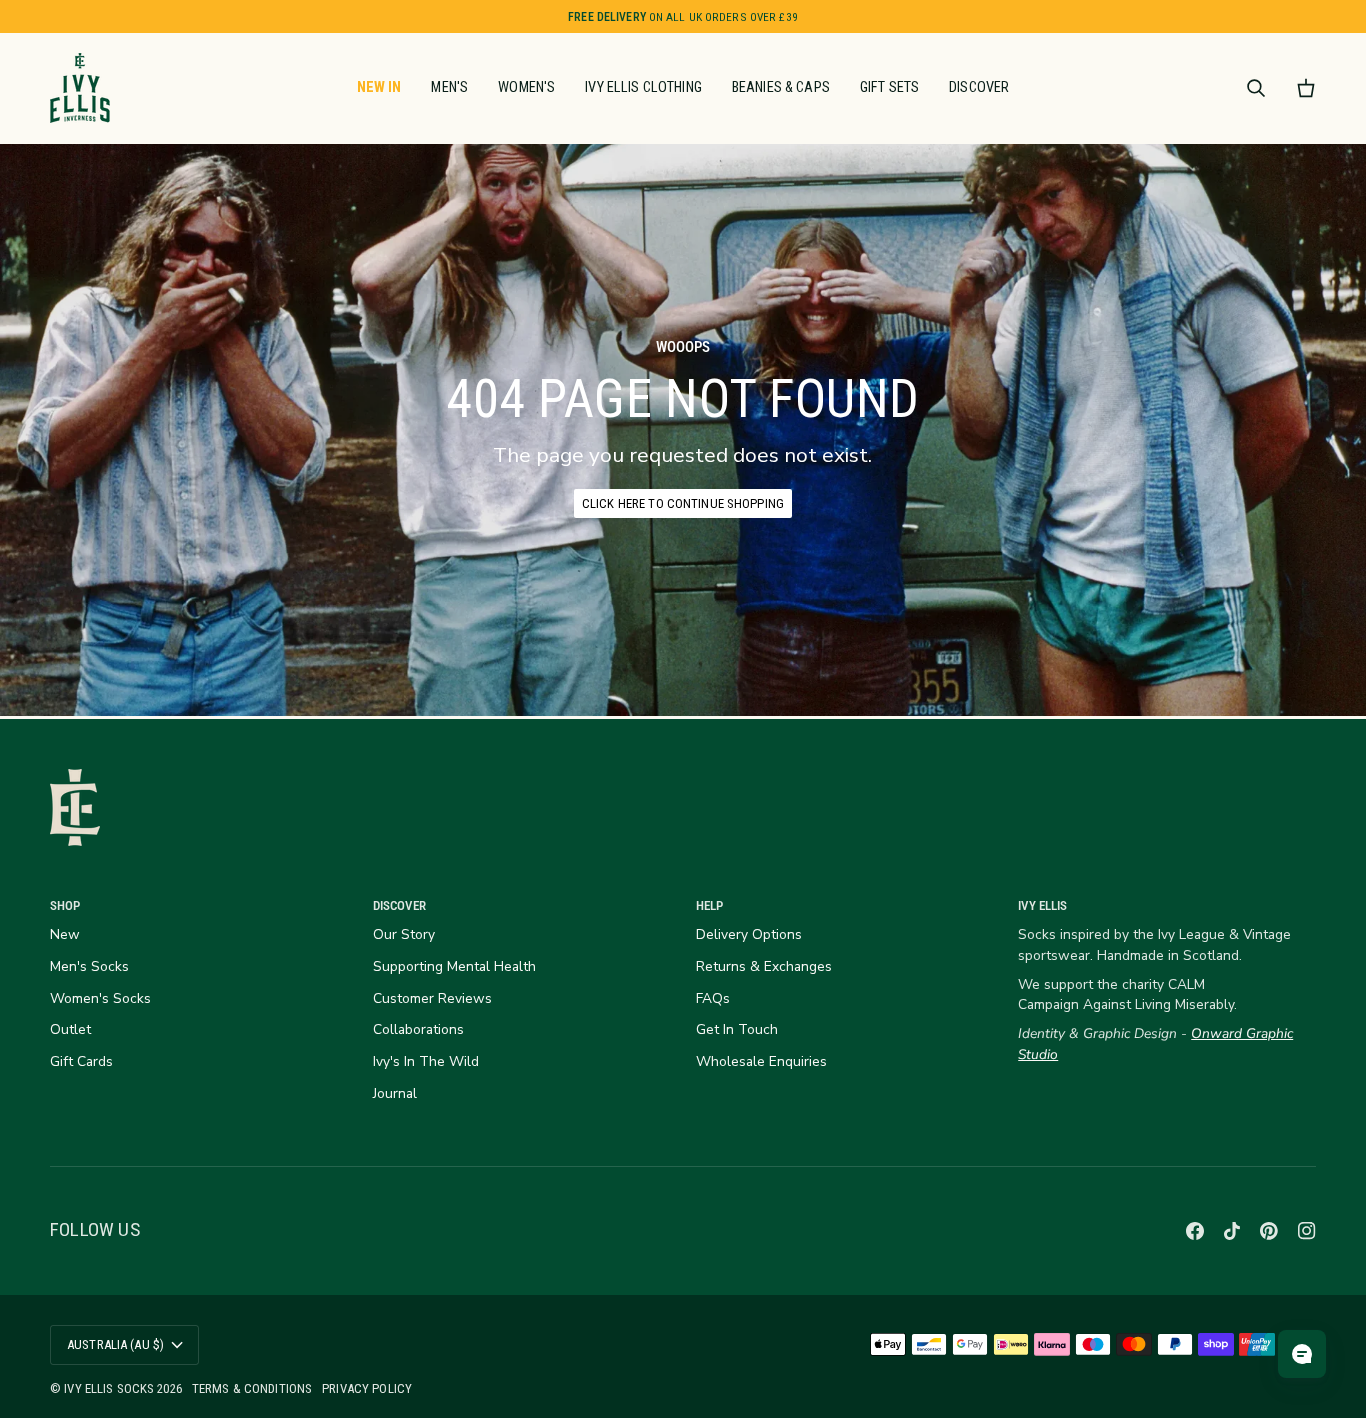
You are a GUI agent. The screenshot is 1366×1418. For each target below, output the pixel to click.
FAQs (713, 998)
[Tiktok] (1232, 1231)
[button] (449, 88)
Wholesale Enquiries (761, 1061)
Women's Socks (100, 998)
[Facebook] (1195, 1231)
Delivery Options (749, 934)
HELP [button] (710, 905)
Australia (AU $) (115, 1344)
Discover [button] (399, 905)
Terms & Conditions (252, 1388)
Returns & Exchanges (764, 966)
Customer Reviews (432, 998)
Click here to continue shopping (683, 503)
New (65, 934)
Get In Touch (737, 1029)
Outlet (70, 1029)
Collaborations (418, 1029)
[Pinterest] (1269, 1231)
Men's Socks (89, 966)
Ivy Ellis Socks (110, 1388)
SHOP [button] (65, 905)
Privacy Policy (367, 1388)
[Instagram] (1307, 1231)
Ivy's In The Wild (426, 1061)
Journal (395, 1093)
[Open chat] (1302, 1354)
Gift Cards (81, 1061)
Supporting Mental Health (454, 966)
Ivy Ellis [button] (1042, 905)
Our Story (404, 934)
